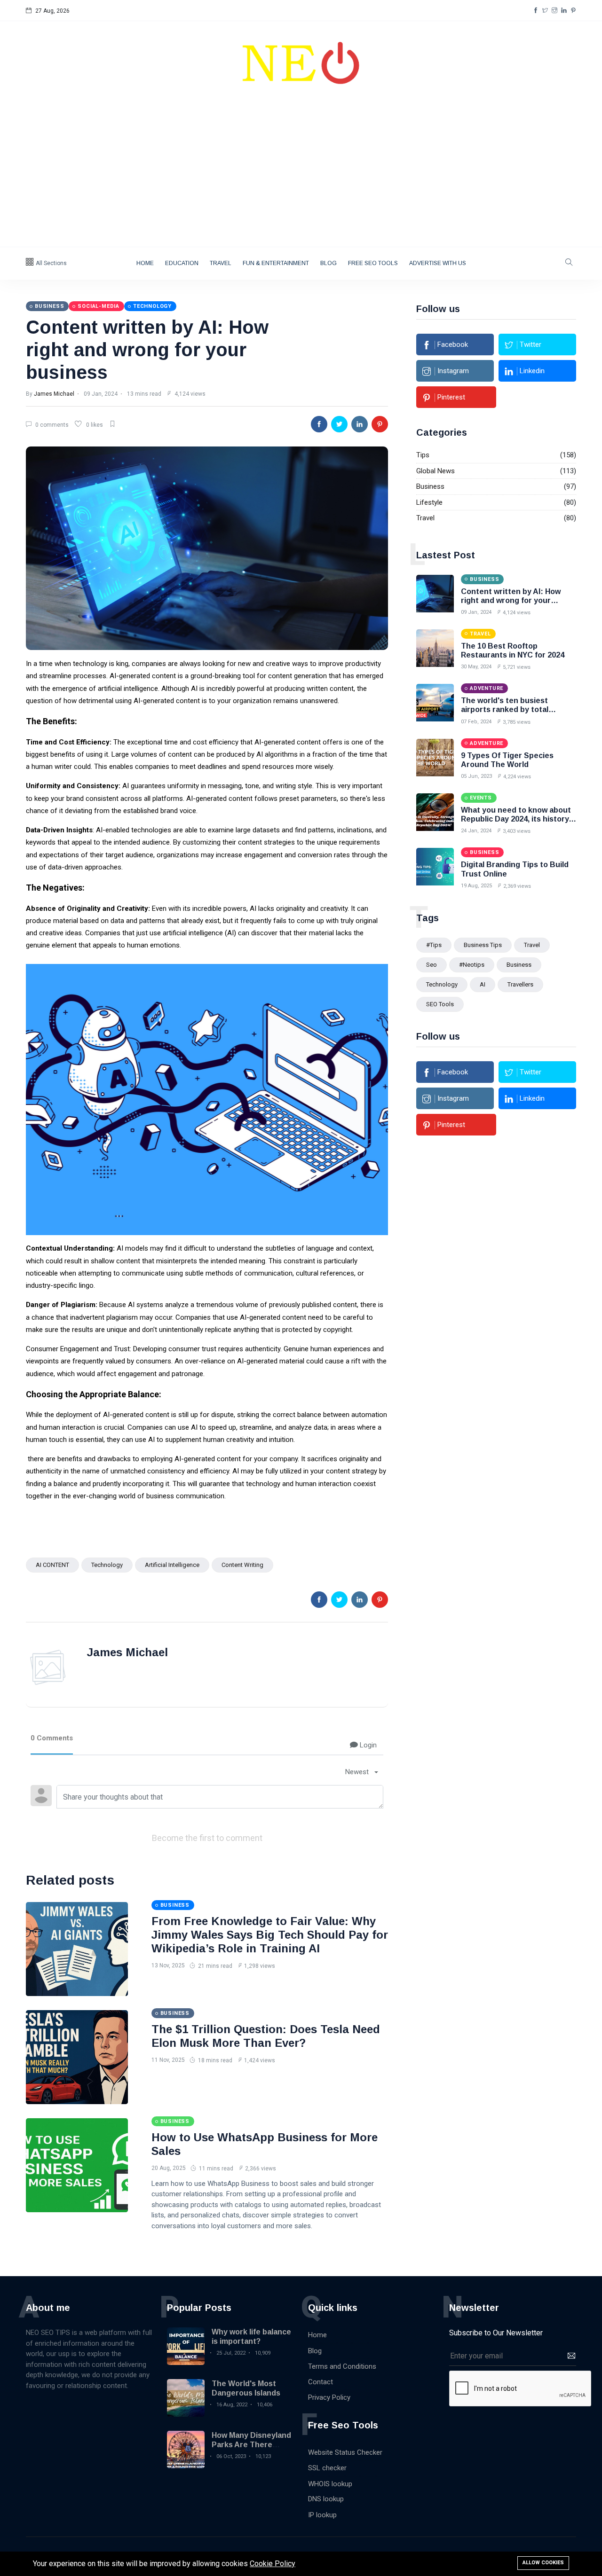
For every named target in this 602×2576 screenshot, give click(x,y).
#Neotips (472, 965)
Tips (423, 455)
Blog (329, 263)
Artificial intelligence (172, 1565)
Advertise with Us (438, 263)
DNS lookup (326, 2499)
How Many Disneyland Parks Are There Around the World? (251, 2444)
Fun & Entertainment (276, 263)
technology (107, 1565)
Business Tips (483, 945)
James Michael (54, 394)
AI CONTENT (52, 1565)
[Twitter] (545, 11)
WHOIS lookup (330, 2484)
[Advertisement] (301, 176)
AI (483, 984)
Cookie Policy (273, 2564)
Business (430, 486)
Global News (436, 471)
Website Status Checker (345, 2452)
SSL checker (327, 2468)
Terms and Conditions (342, 2366)
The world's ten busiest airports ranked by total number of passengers (505, 709)
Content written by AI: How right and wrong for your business (147, 350)
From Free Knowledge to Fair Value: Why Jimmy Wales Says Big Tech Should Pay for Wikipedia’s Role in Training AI (270, 1935)
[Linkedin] (564, 11)
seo (432, 965)
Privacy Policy (329, 2397)
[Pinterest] (573, 11)
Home (145, 263)
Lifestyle (429, 502)
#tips (434, 945)
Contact (321, 2382)
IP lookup (322, 2515)
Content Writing (242, 1565)
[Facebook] (536, 11)
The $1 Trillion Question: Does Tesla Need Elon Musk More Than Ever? (266, 2036)
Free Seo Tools (373, 263)
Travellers (520, 984)
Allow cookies (543, 2563)
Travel (221, 263)
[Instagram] (554, 11)
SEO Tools (440, 1004)
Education (182, 263)
